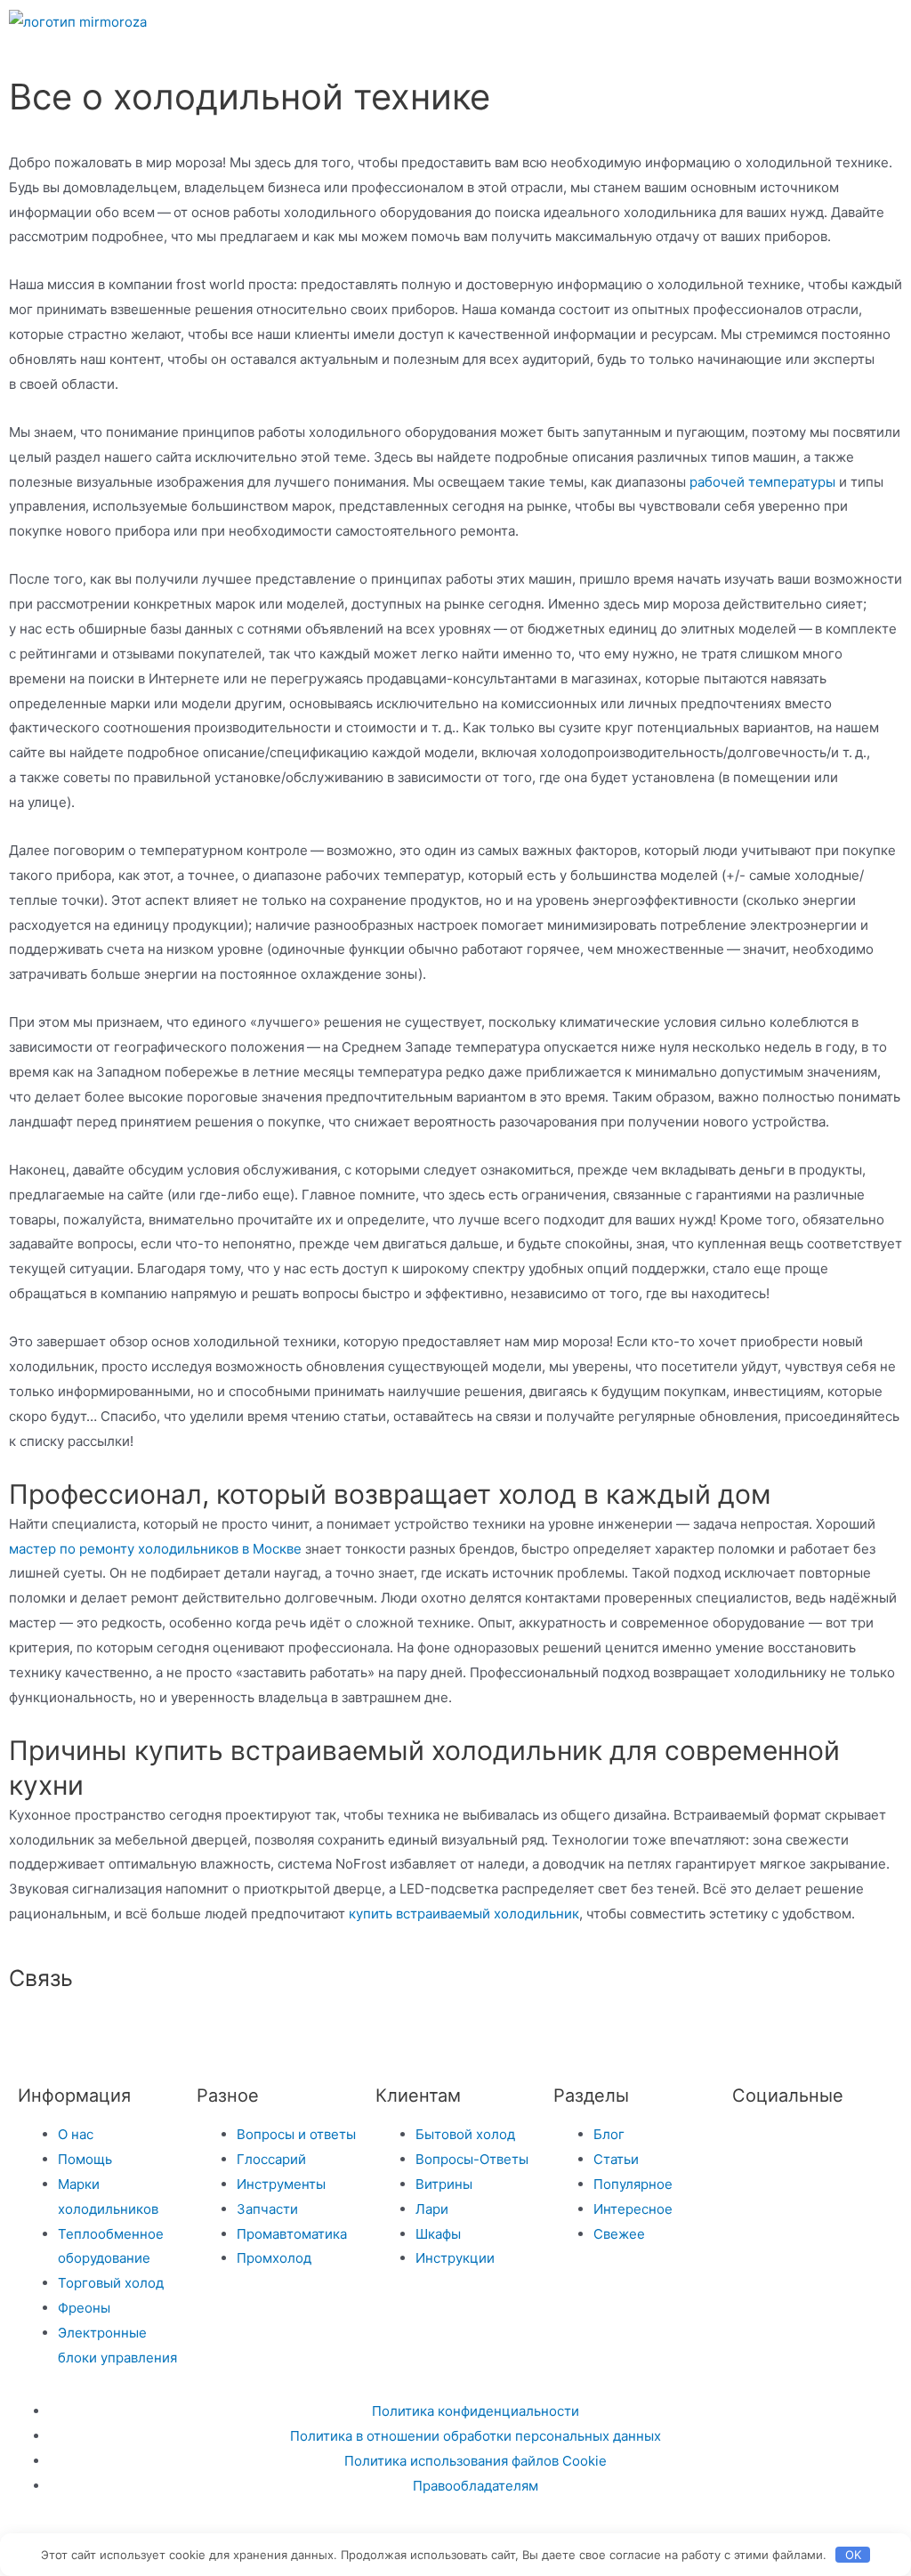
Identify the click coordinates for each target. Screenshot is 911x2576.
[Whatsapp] (783, 31)
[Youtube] (831, 31)
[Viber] (415, 2030)
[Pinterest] (879, 31)
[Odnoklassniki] (735, 31)
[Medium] (271, 2030)
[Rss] (464, 2030)
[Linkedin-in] (319, 2030)
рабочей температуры (762, 482)
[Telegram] (639, 31)
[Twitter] (754, 2144)
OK (853, 2555)
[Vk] (687, 31)
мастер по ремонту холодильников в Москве (155, 1549)
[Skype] (367, 2030)
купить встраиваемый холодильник (464, 1914)
